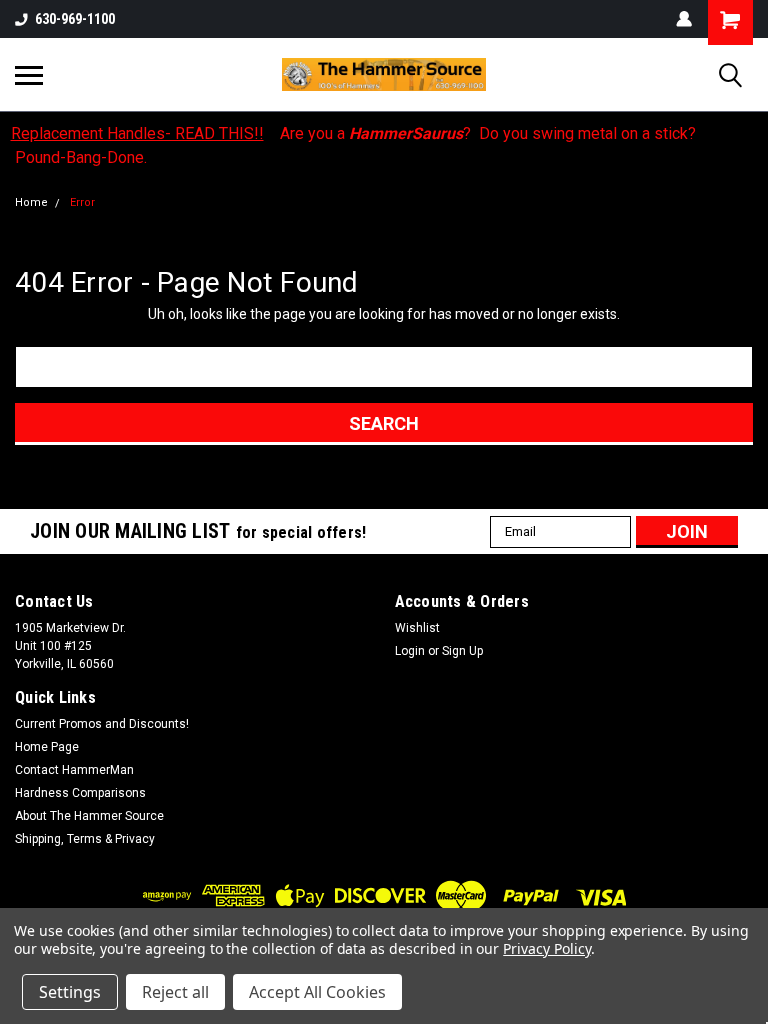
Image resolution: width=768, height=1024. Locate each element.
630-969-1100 (75, 19)
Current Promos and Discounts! (102, 724)
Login (410, 651)
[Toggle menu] (29, 75)
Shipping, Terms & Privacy (85, 839)
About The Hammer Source (89, 816)
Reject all (175, 992)
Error (82, 202)
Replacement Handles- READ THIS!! (137, 133)
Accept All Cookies (317, 992)
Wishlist (417, 628)
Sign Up (462, 651)
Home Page (47, 747)
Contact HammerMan (74, 770)
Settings (70, 992)
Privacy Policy (546, 948)
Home (31, 202)
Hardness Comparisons (80, 793)
